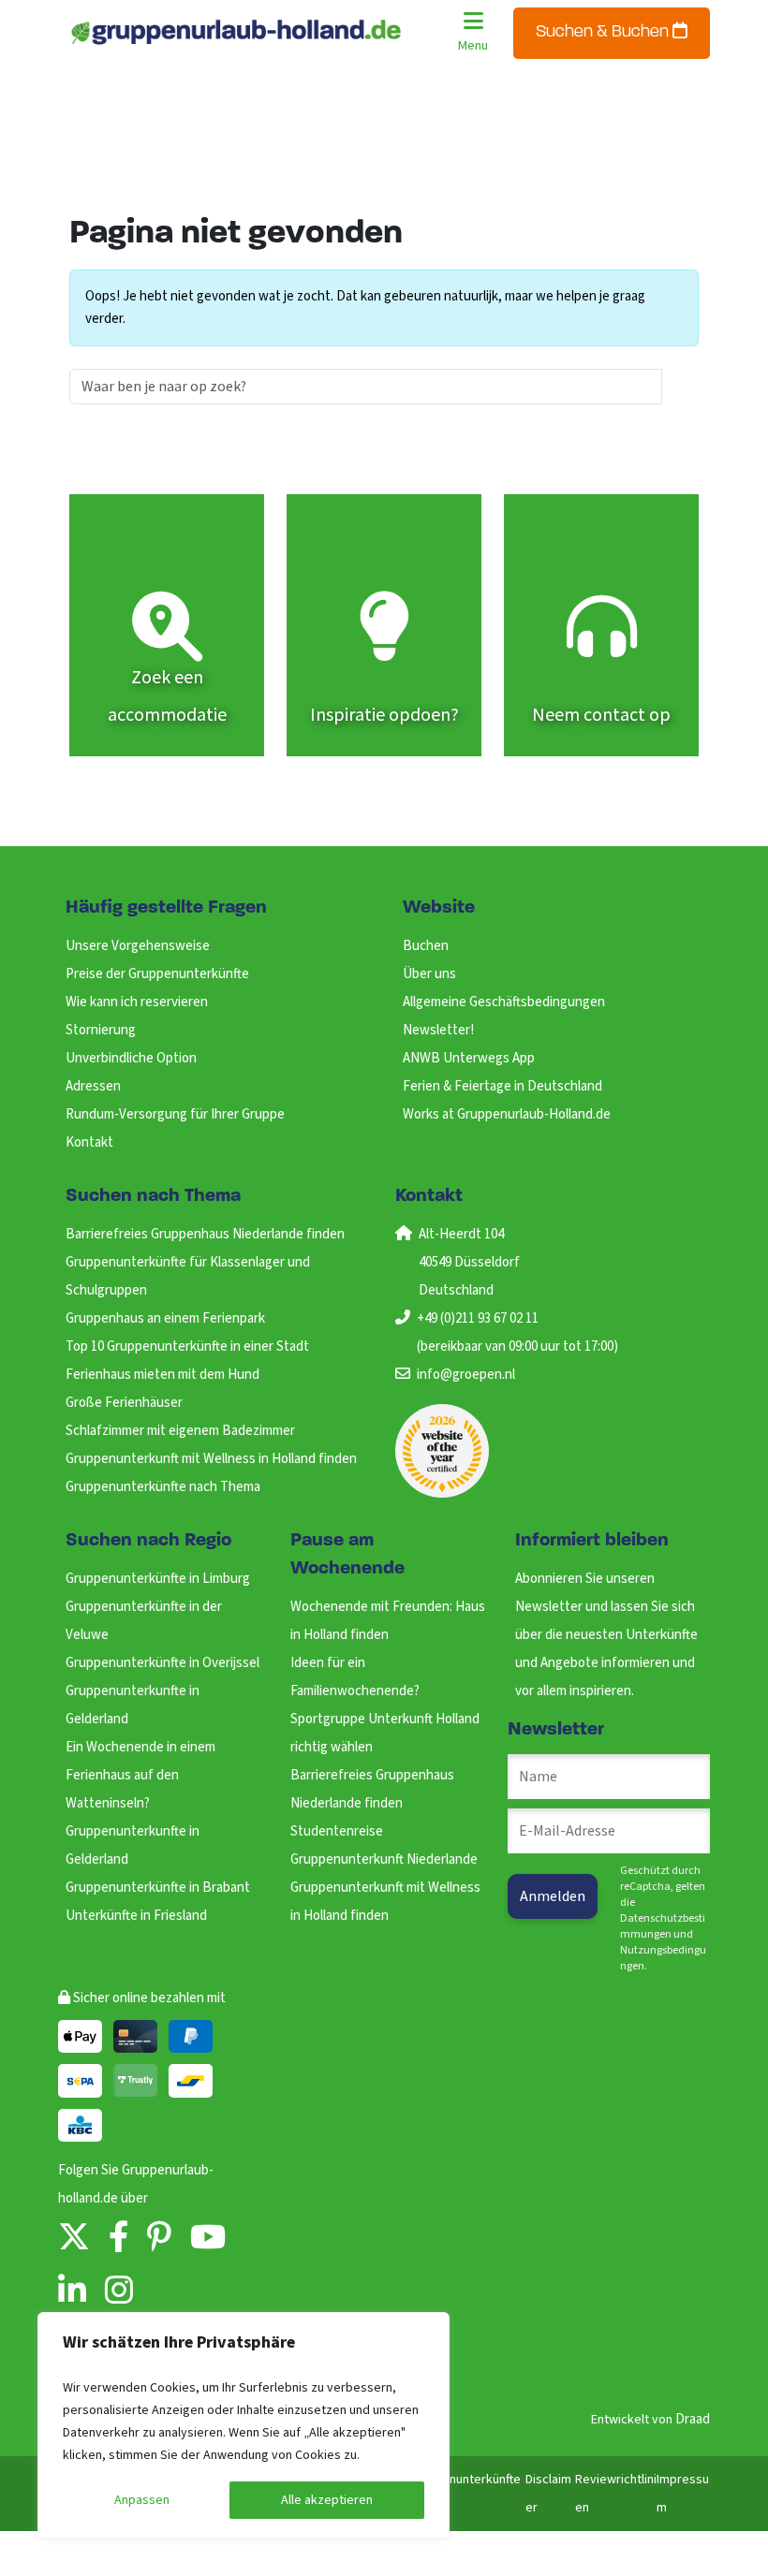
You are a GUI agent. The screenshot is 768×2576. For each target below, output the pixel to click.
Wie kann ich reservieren (137, 1002)
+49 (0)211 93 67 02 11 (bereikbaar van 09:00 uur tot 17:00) (517, 1332)
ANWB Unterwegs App (469, 1058)
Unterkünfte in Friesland (136, 1916)
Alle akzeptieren (327, 2500)
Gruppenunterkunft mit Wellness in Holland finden (211, 1459)
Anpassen (142, 2500)
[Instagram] (119, 2292)
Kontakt (89, 1142)
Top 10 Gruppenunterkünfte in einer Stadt (187, 1347)
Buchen (426, 946)
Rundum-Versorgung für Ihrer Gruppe (175, 1114)
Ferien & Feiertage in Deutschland (502, 1086)
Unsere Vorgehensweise (138, 946)
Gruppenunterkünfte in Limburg (158, 1579)
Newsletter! (438, 1030)
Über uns (429, 974)
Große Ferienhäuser (124, 1403)
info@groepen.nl (466, 1375)
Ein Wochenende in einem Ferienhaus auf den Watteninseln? (140, 1775)
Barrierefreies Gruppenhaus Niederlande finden (205, 1234)
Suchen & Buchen (604, 33)
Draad (693, 2419)
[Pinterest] (159, 2239)
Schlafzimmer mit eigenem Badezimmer (180, 1431)
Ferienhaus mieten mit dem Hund (162, 1375)
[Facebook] (118, 2239)
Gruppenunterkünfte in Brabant (158, 1888)
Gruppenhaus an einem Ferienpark (165, 1318)
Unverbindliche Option (131, 1058)
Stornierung (101, 1030)
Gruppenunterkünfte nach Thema (163, 1487)
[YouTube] (208, 2239)
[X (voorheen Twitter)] (74, 2239)
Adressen (93, 1086)
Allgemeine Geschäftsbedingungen (504, 1002)
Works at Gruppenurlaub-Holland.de (507, 1114)
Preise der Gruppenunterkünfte (157, 974)
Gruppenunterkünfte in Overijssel (162, 1663)
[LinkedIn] (72, 2292)
